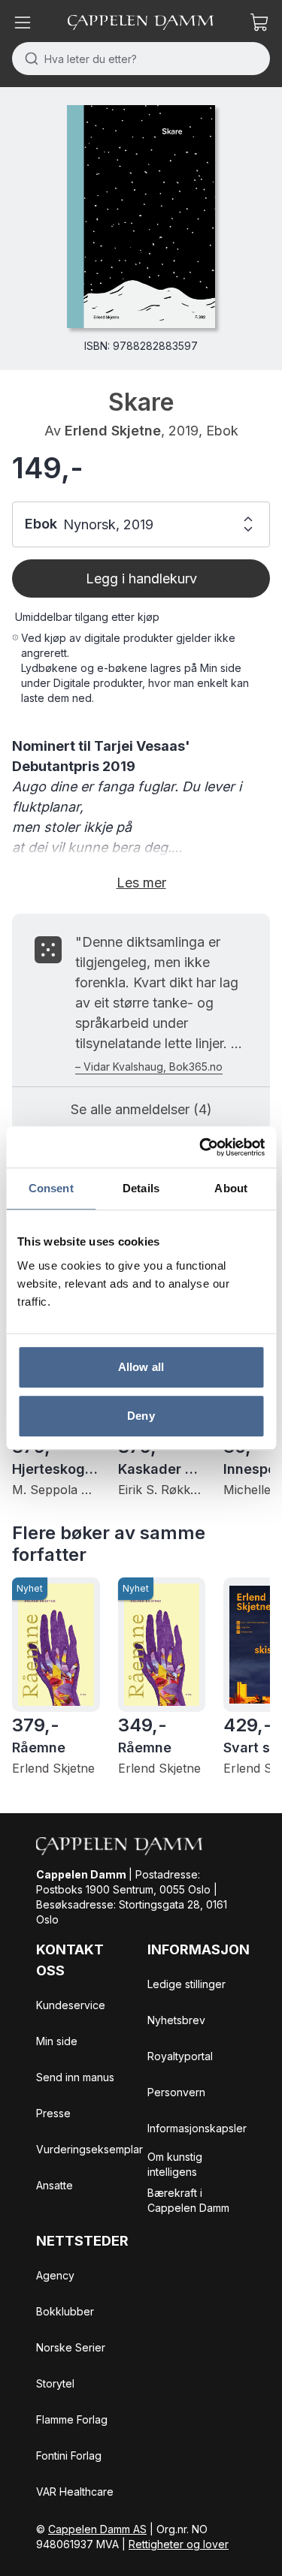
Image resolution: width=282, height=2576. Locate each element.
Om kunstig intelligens (175, 2164)
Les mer (141, 883)
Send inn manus (75, 2077)
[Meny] (23, 23)
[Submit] (28, 59)
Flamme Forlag (72, 2419)
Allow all (141, 1367)
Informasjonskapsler (197, 2128)
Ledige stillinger (186, 1984)
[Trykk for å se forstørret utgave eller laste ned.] (141, 217)
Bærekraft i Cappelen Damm (188, 2200)
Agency (55, 2275)
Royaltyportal (180, 2056)
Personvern (176, 2092)
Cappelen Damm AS (97, 2529)
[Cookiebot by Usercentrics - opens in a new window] (201, 1147)
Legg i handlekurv (141, 578)
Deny (141, 1416)
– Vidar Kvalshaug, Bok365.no (149, 1067)
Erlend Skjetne (113, 431)
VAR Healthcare (75, 2492)
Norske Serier (71, 2347)
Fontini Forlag (69, 2455)
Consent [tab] (51, 1188)
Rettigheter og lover (179, 2544)
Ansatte (55, 2185)
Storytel (55, 2383)
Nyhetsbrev (176, 2020)
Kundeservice (71, 2005)
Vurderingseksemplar (89, 2149)
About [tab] (231, 1188)
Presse (53, 2113)
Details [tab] (141, 1188)
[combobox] (141, 59)
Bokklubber (65, 2311)
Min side (57, 2041)
